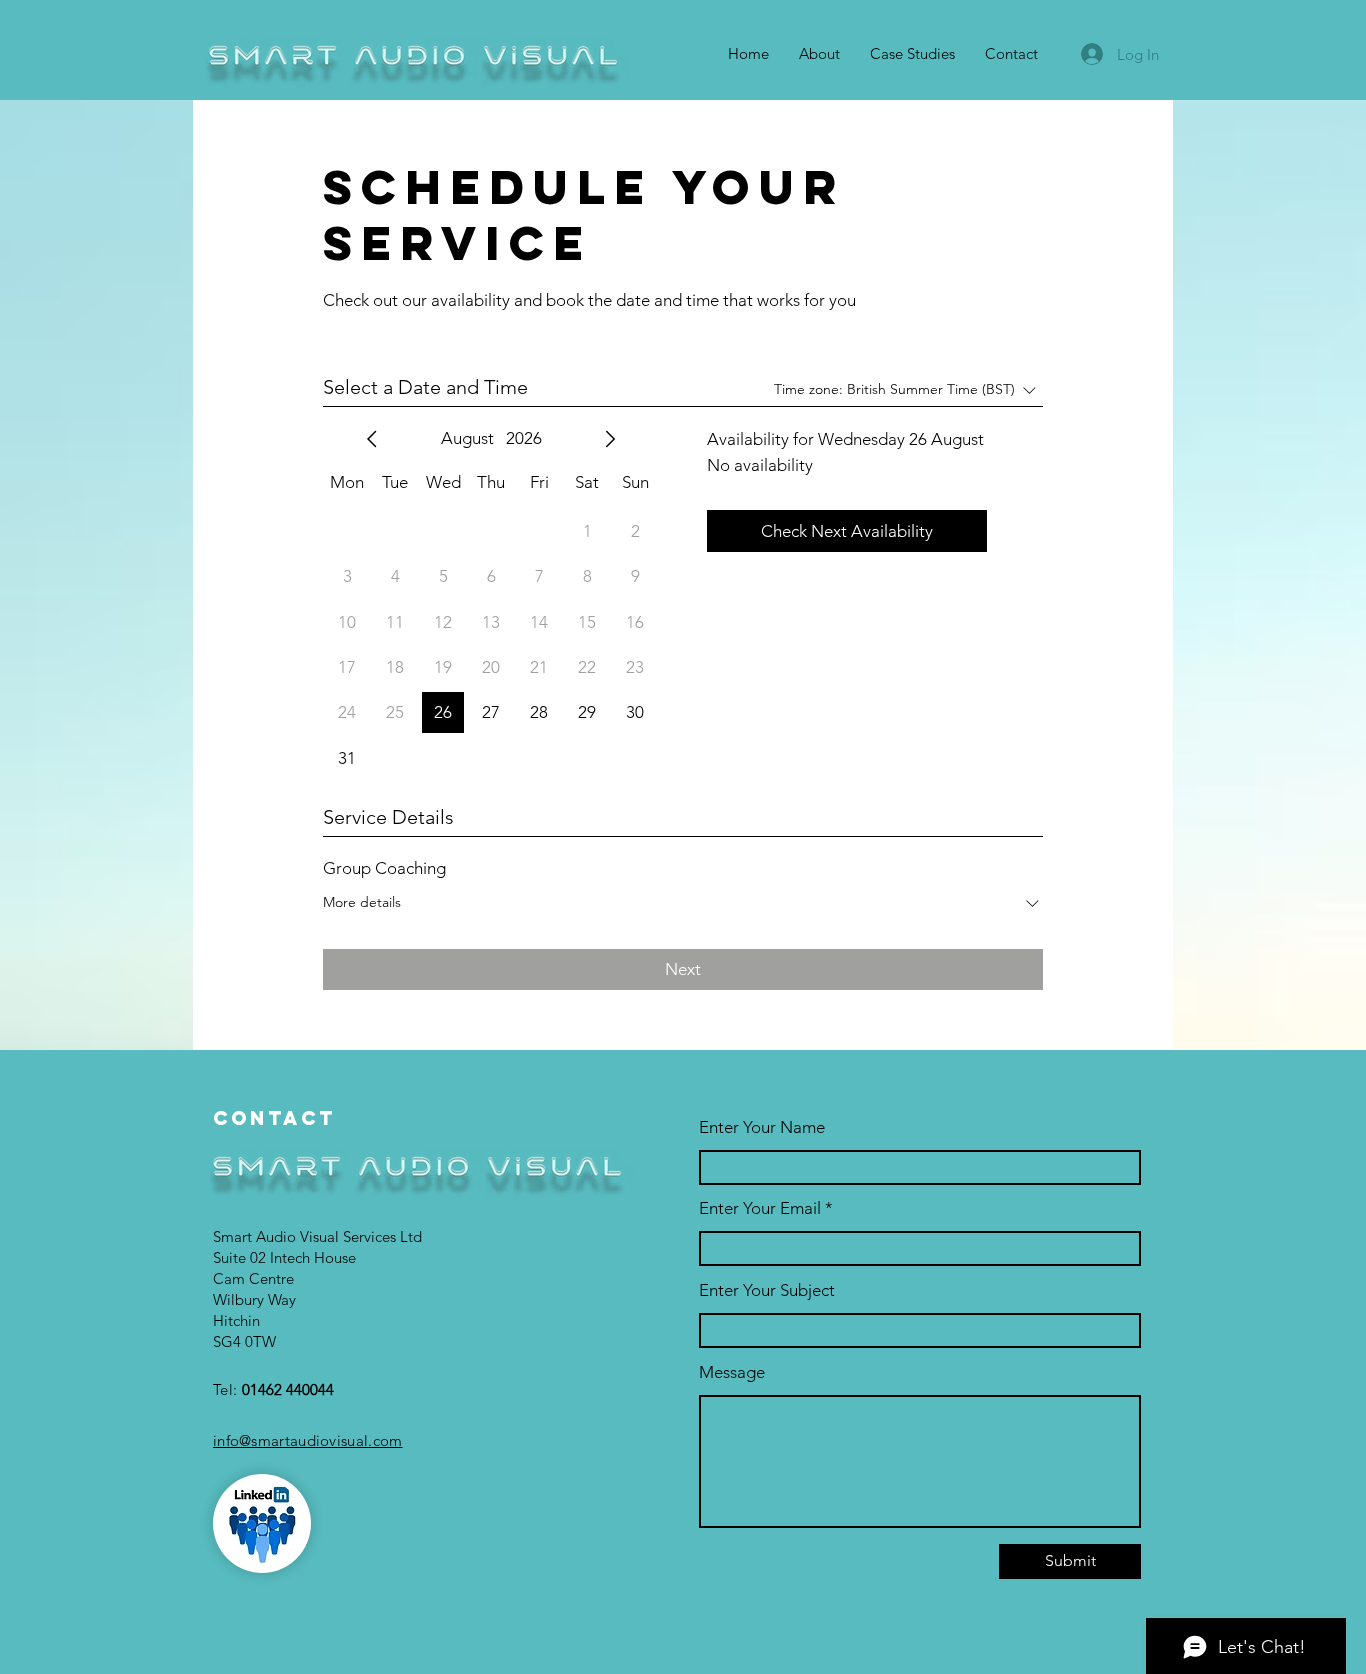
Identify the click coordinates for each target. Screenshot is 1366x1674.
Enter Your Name (762, 1127)
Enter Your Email (760, 1208)
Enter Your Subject (767, 1290)
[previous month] (372, 439)
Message (732, 1372)
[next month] (610, 439)
